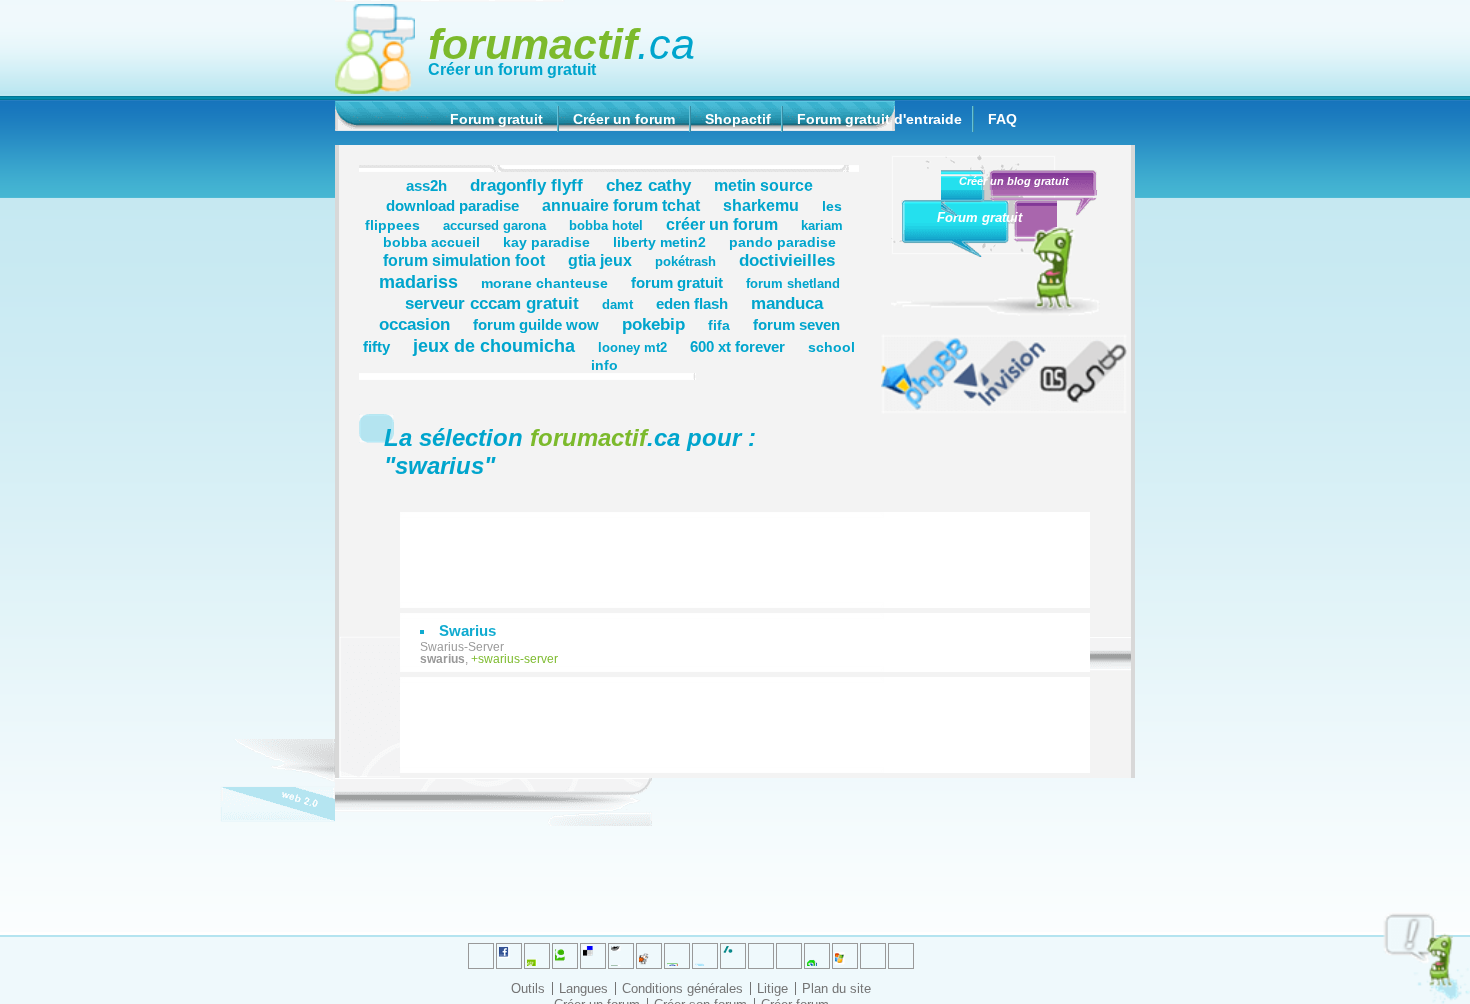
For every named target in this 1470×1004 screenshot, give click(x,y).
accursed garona (494, 226)
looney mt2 (632, 348)
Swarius (467, 630)
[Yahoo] (873, 956)
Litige (772, 988)
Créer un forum (624, 119)
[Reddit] (565, 956)
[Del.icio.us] (593, 956)
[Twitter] (481, 956)
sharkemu (761, 205)
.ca (561, 44)
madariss (418, 281)
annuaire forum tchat (621, 205)
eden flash (692, 303)
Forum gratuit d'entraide (879, 119)
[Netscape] (733, 956)
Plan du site (836, 988)
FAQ (1002, 119)
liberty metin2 (659, 242)
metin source (763, 185)
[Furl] (845, 956)
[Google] (621, 956)
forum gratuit (677, 282)
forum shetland (793, 284)
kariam (822, 226)
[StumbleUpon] (789, 956)
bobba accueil (431, 242)
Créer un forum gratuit (512, 69)
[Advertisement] (755, 550)
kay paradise (546, 242)
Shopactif (738, 119)
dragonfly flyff (526, 185)
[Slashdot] (705, 956)
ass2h (426, 185)
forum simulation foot (464, 260)
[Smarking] (901, 956)
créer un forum (722, 224)
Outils (528, 988)
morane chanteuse (544, 283)
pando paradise (782, 242)
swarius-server (518, 659)
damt (617, 305)
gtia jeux (600, 260)
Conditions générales (682, 988)
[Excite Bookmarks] (509, 956)
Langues (583, 988)
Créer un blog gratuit (1014, 181)
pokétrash (685, 262)
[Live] (649, 956)
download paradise (452, 205)
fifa (719, 325)
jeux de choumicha (494, 345)
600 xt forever (737, 346)
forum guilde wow (536, 324)
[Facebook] (677, 956)
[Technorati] (761, 956)
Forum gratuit (496, 119)
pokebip (653, 324)
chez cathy (648, 185)
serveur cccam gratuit (492, 303)
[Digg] (537, 956)
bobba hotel (606, 226)
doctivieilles (787, 260)
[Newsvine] (817, 956)
